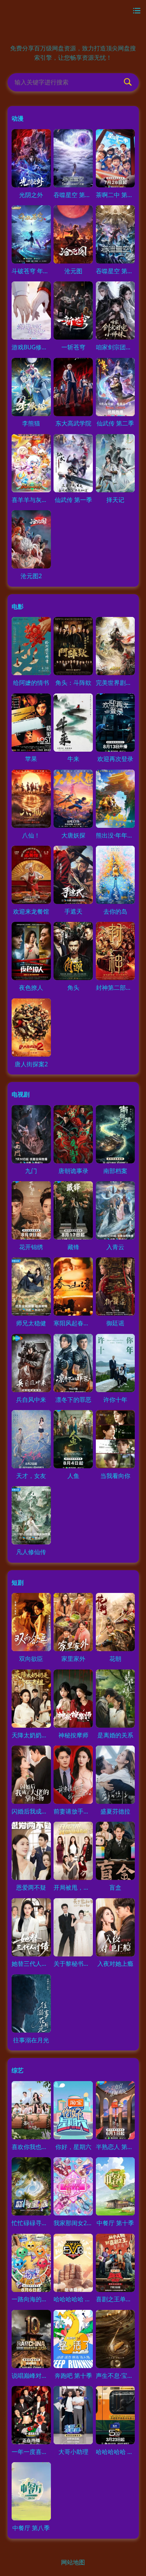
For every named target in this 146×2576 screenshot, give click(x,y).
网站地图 (73, 2562)
